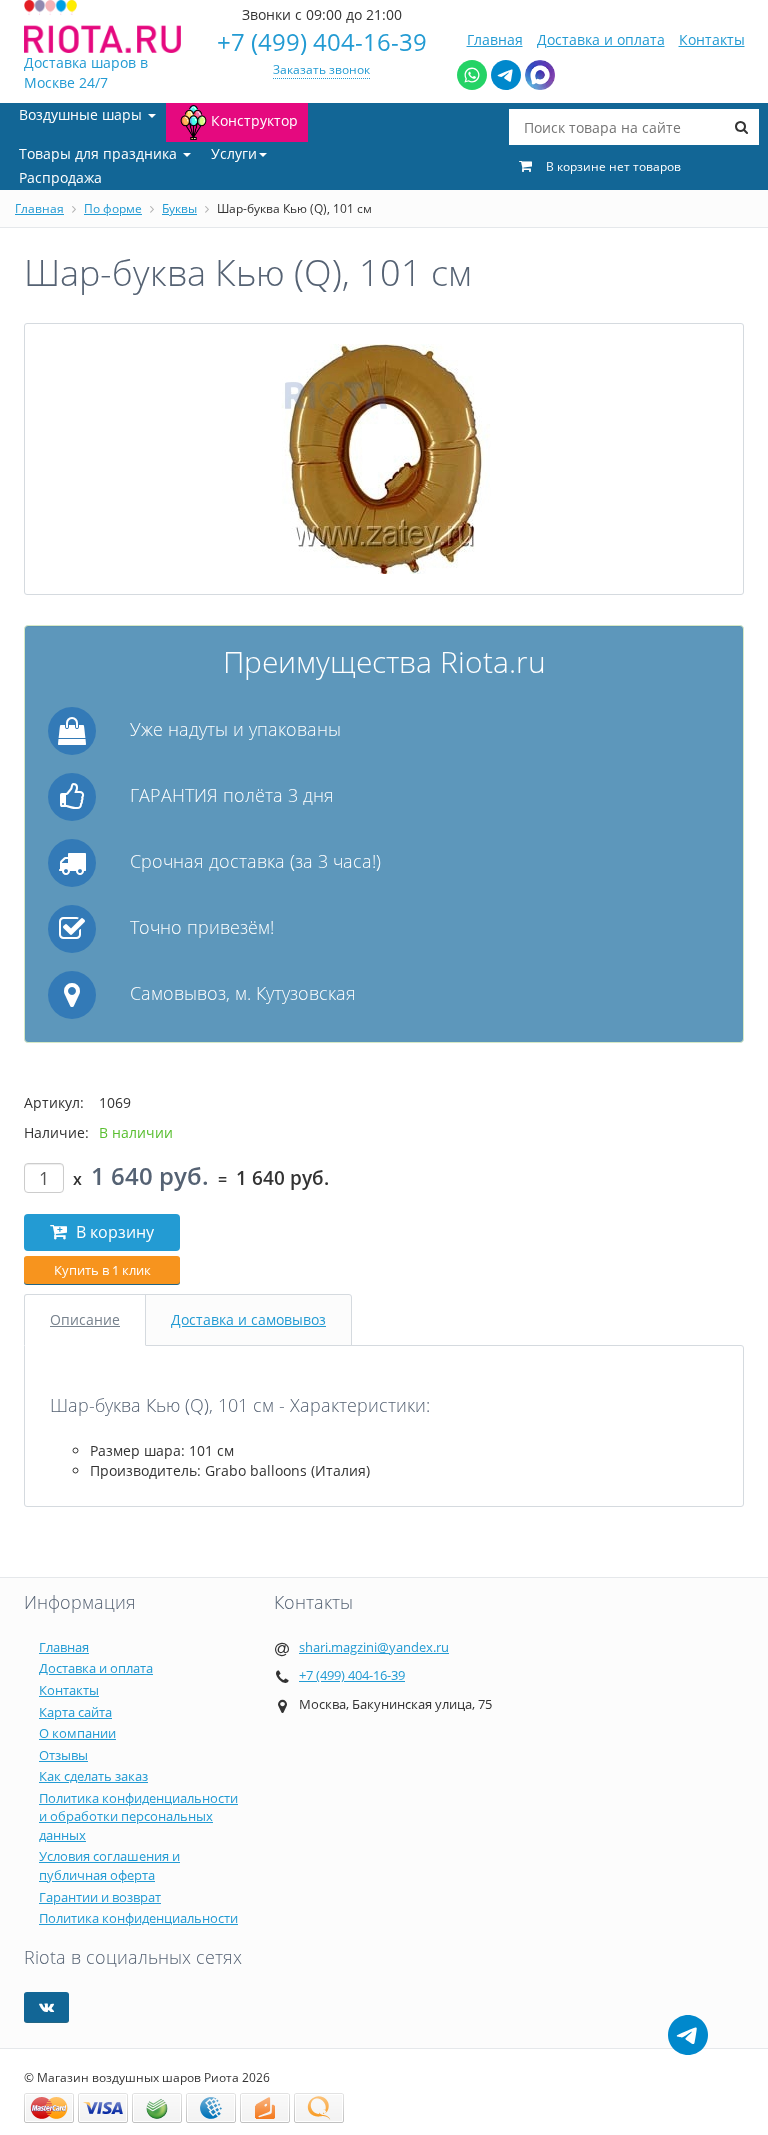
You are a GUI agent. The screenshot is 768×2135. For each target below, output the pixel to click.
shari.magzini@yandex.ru (374, 1647)
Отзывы (63, 1755)
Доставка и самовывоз (248, 1319)
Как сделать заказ (93, 1776)
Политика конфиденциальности (138, 1918)
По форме (113, 208)
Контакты (712, 39)
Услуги (234, 153)
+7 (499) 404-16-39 (322, 41)
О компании (77, 1733)
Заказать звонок (321, 69)
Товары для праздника (100, 153)
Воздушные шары (82, 114)
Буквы (179, 208)
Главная (495, 39)
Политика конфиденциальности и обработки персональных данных (138, 1816)
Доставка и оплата (601, 39)
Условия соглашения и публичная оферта (109, 1865)
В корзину (113, 1232)
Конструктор (254, 120)
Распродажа (60, 177)
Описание (85, 1319)
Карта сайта (75, 1712)
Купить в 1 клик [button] (102, 1270)
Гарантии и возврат (100, 1897)
